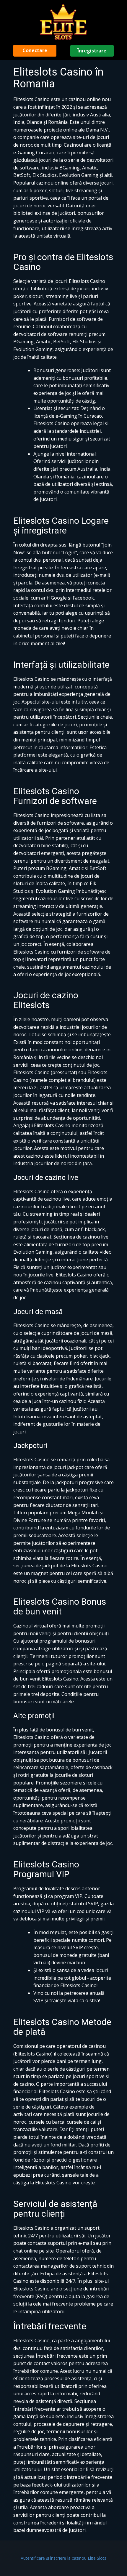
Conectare (35, 50)
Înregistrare (92, 51)
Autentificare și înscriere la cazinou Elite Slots (63, 2558)
